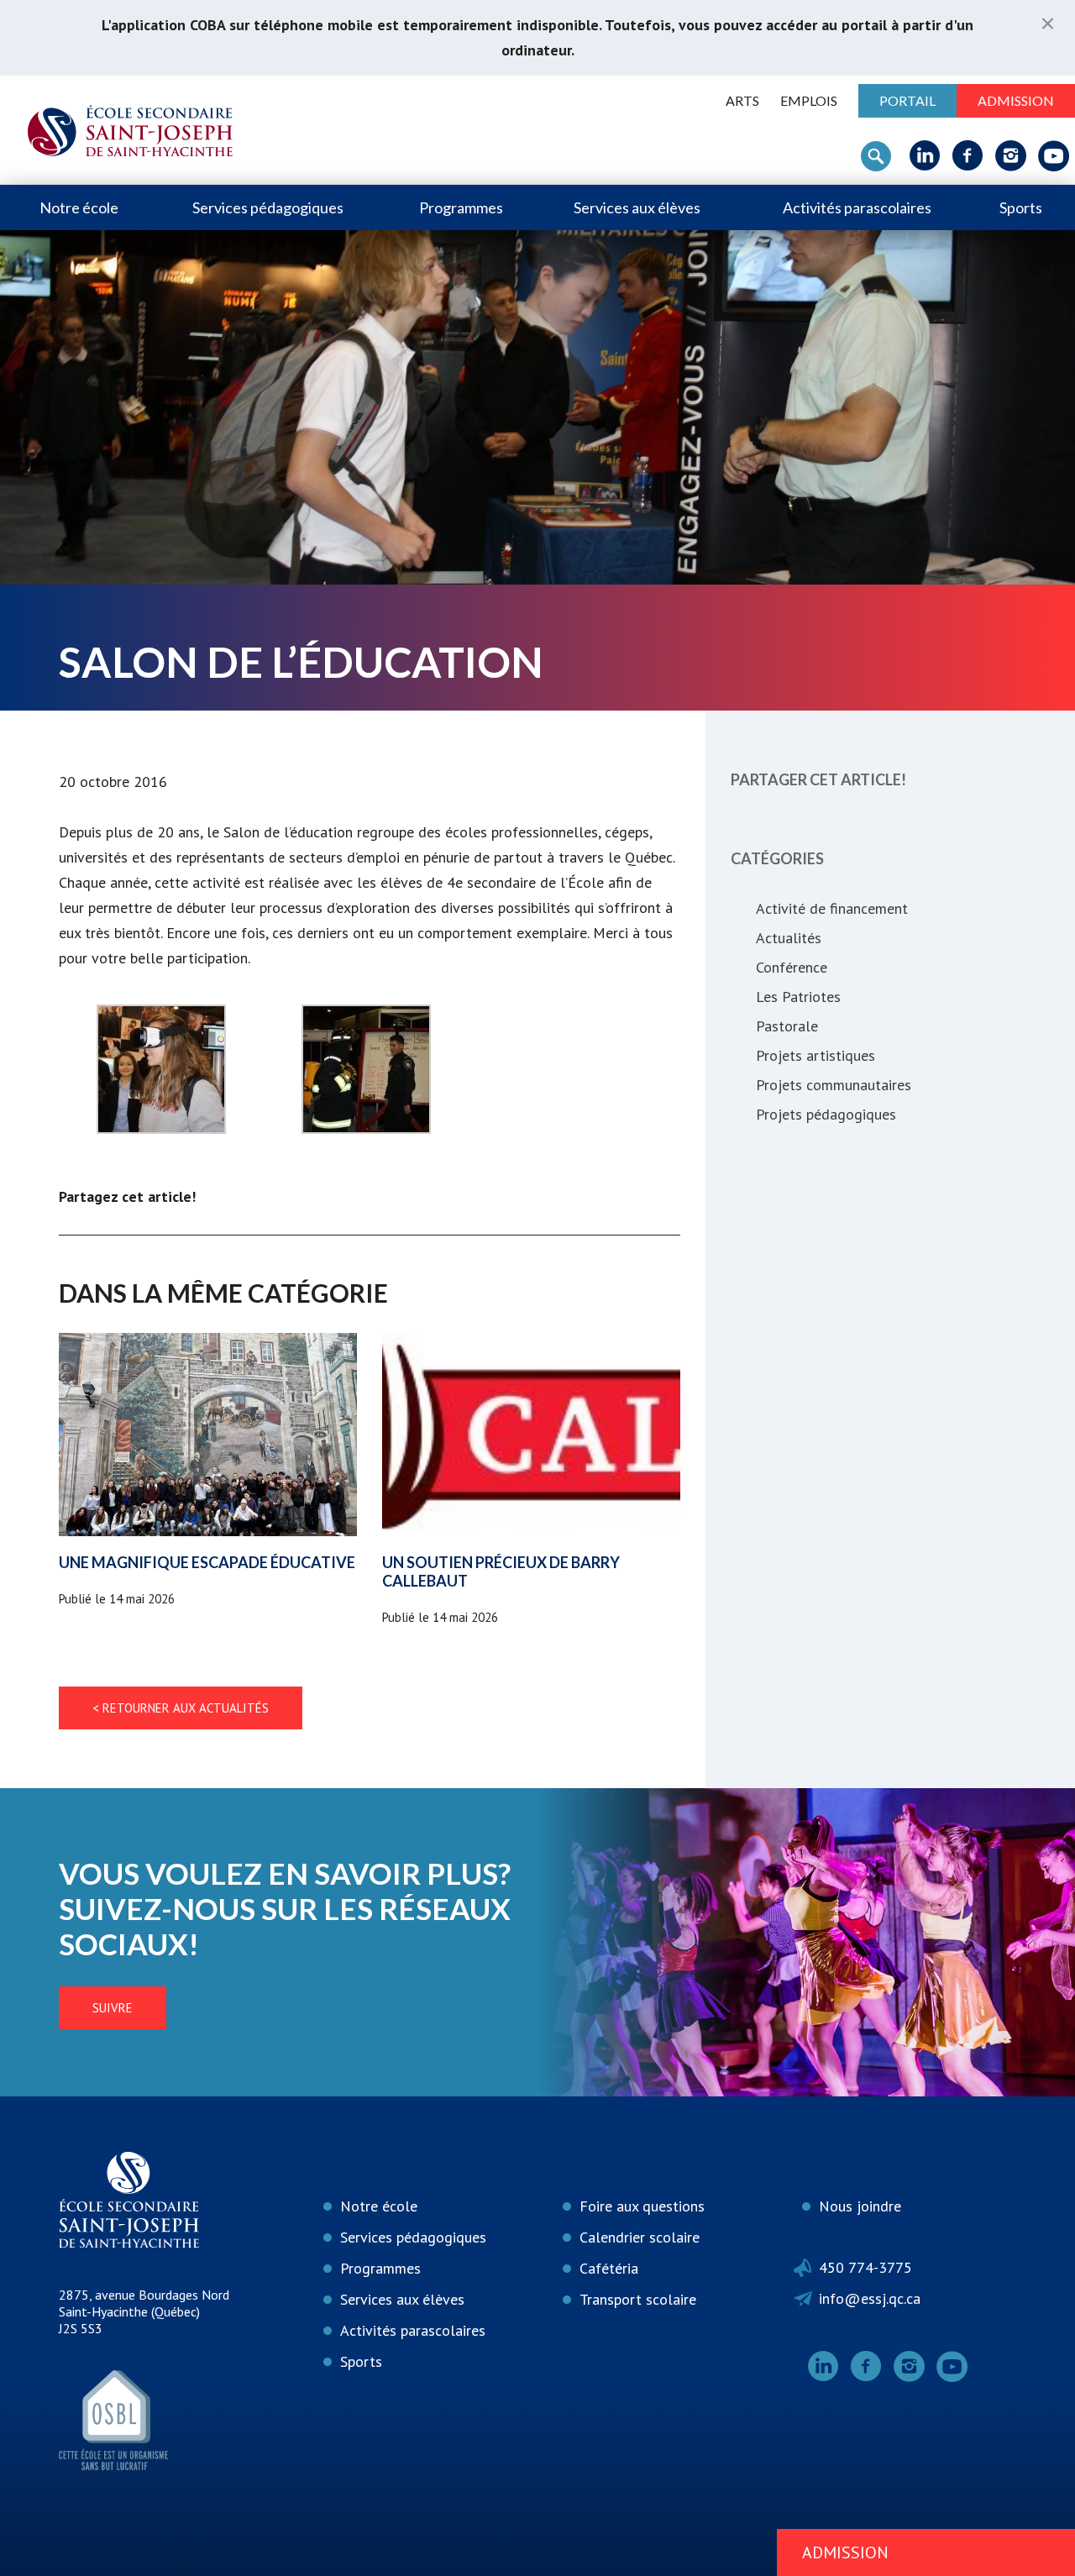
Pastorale (787, 1026)
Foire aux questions (642, 2206)
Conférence (792, 967)
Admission (1016, 100)
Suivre (113, 2008)
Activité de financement (832, 908)
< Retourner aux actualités (181, 1708)
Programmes (461, 207)
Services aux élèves (637, 207)
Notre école (79, 207)
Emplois (809, 100)
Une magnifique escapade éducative (207, 1562)
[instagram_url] (1011, 155)
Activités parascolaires (857, 207)
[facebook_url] (968, 155)
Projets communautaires (834, 1085)
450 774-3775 (865, 2267)
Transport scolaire (638, 2299)
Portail (907, 100)
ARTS (742, 100)
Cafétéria (609, 2268)
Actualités (789, 938)
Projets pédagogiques (826, 1114)
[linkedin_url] (925, 155)
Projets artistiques (815, 1055)
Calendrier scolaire (640, 2237)
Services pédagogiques (268, 207)
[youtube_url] (1054, 155)
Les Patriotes (798, 997)
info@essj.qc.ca (870, 2298)
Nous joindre (860, 2206)
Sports (1021, 207)
